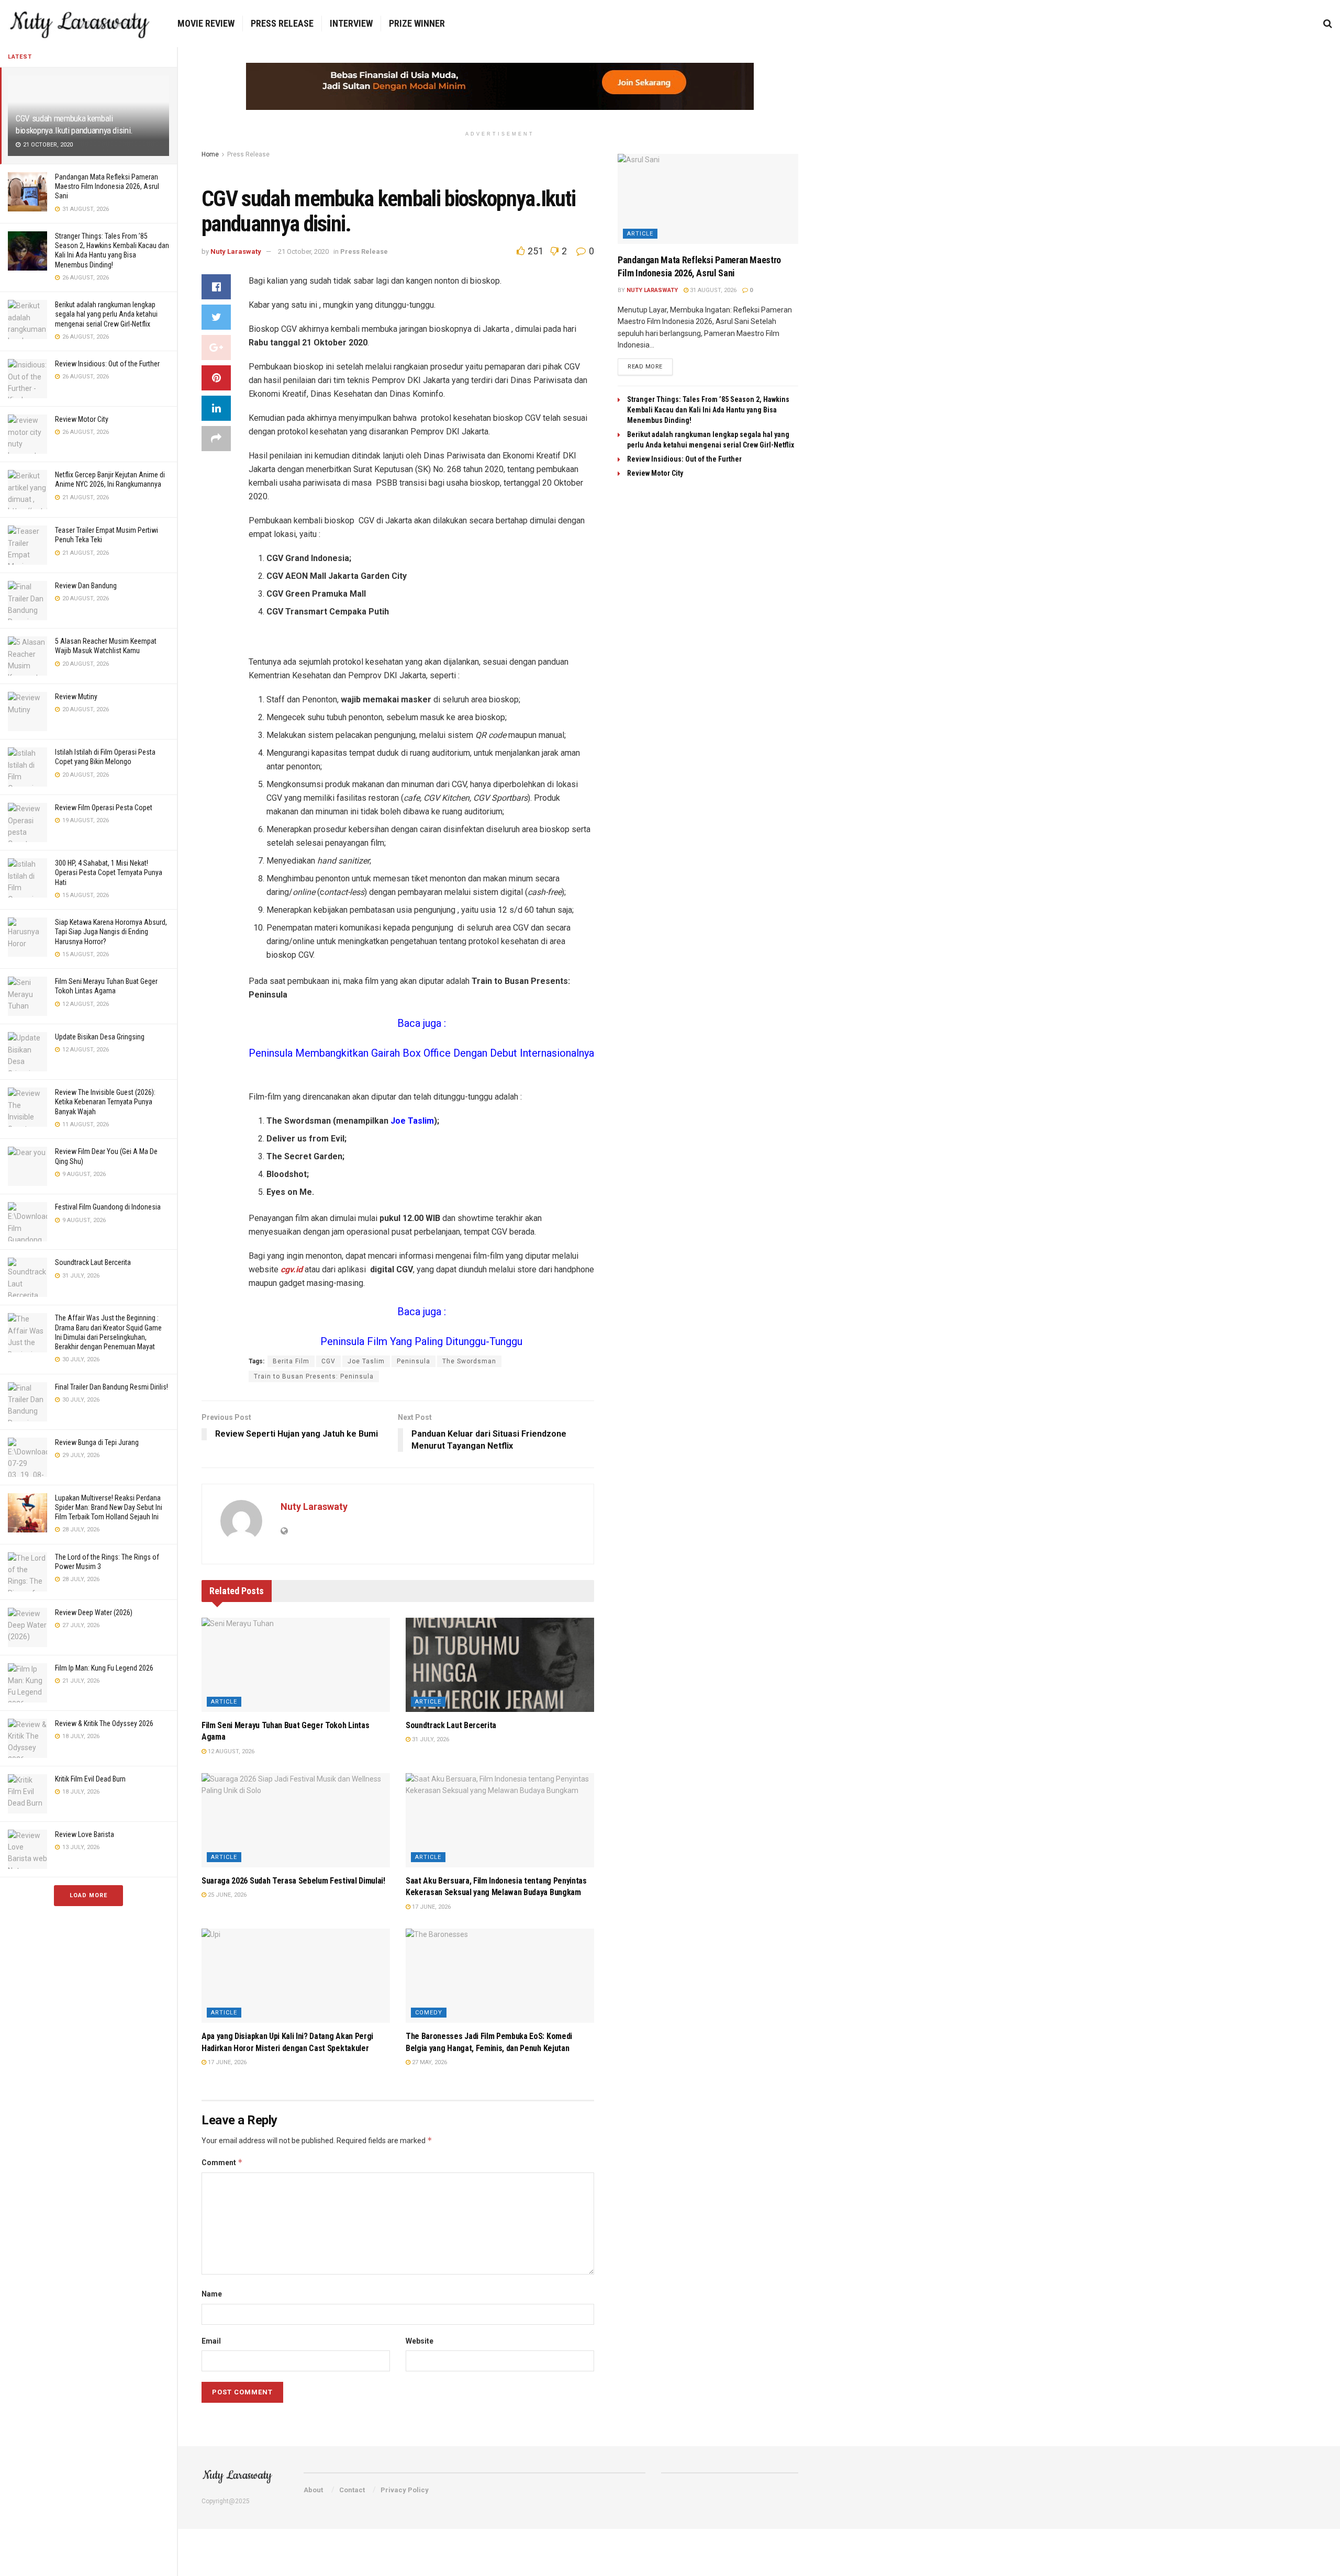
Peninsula (414, 1361)
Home (210, 154)
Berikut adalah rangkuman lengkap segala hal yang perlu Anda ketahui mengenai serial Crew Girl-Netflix (106, 314)
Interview (351, 23)
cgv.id (292, 1269)
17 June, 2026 (431, 1907)
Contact (352, 2490)
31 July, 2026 (430, 1739)
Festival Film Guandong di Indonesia (108, 1207)
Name (212, 2294)
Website (420, 2341)
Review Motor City (82, 419)
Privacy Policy (405, 2490)
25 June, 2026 (226, 1895)
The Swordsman (469, 1361)
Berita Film (291, 1361)
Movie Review (206, 23)
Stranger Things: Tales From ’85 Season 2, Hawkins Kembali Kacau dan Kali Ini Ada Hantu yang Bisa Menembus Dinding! (708, 410)
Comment (222, 2162)
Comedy (429, 2013)
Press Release (282, 23)
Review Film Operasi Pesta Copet (104, 808)
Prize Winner (417, 23)
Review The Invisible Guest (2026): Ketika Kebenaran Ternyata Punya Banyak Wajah (105, 1102)
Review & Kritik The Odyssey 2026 (104, 1723)
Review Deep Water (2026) (94, 1612)
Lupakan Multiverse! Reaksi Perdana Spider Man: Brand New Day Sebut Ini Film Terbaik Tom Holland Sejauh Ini (109, 1507)
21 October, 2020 (303, 251)
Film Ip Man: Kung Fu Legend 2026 (104, 1668)
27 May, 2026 (429, 2062)
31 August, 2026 (712, 290)
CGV (328, 1361)
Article (224, 1702)
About (313, 2490)
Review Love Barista (85, 1834)
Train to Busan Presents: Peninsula (314, 1376)
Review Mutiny (76, 697)
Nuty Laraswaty (236, 251)
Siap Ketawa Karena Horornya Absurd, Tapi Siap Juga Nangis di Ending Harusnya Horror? (111, 932)
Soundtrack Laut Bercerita (93, 1262)
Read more (645, 367)
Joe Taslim (366, 1361)
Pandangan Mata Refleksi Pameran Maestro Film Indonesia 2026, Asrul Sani (107, 186)
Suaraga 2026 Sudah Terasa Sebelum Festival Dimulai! (293, 1881)
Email (211, 2341)
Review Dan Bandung (86, 586)
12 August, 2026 (230, 1751)
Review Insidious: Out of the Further (107, 364)
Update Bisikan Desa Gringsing (100, 1037)
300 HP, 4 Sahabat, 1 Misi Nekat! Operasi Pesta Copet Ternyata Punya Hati (109, 872)
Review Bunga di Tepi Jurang (97, 1442)
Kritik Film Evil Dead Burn (90, 1779)
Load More (88, 1895)
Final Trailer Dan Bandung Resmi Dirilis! (111, 1387)
